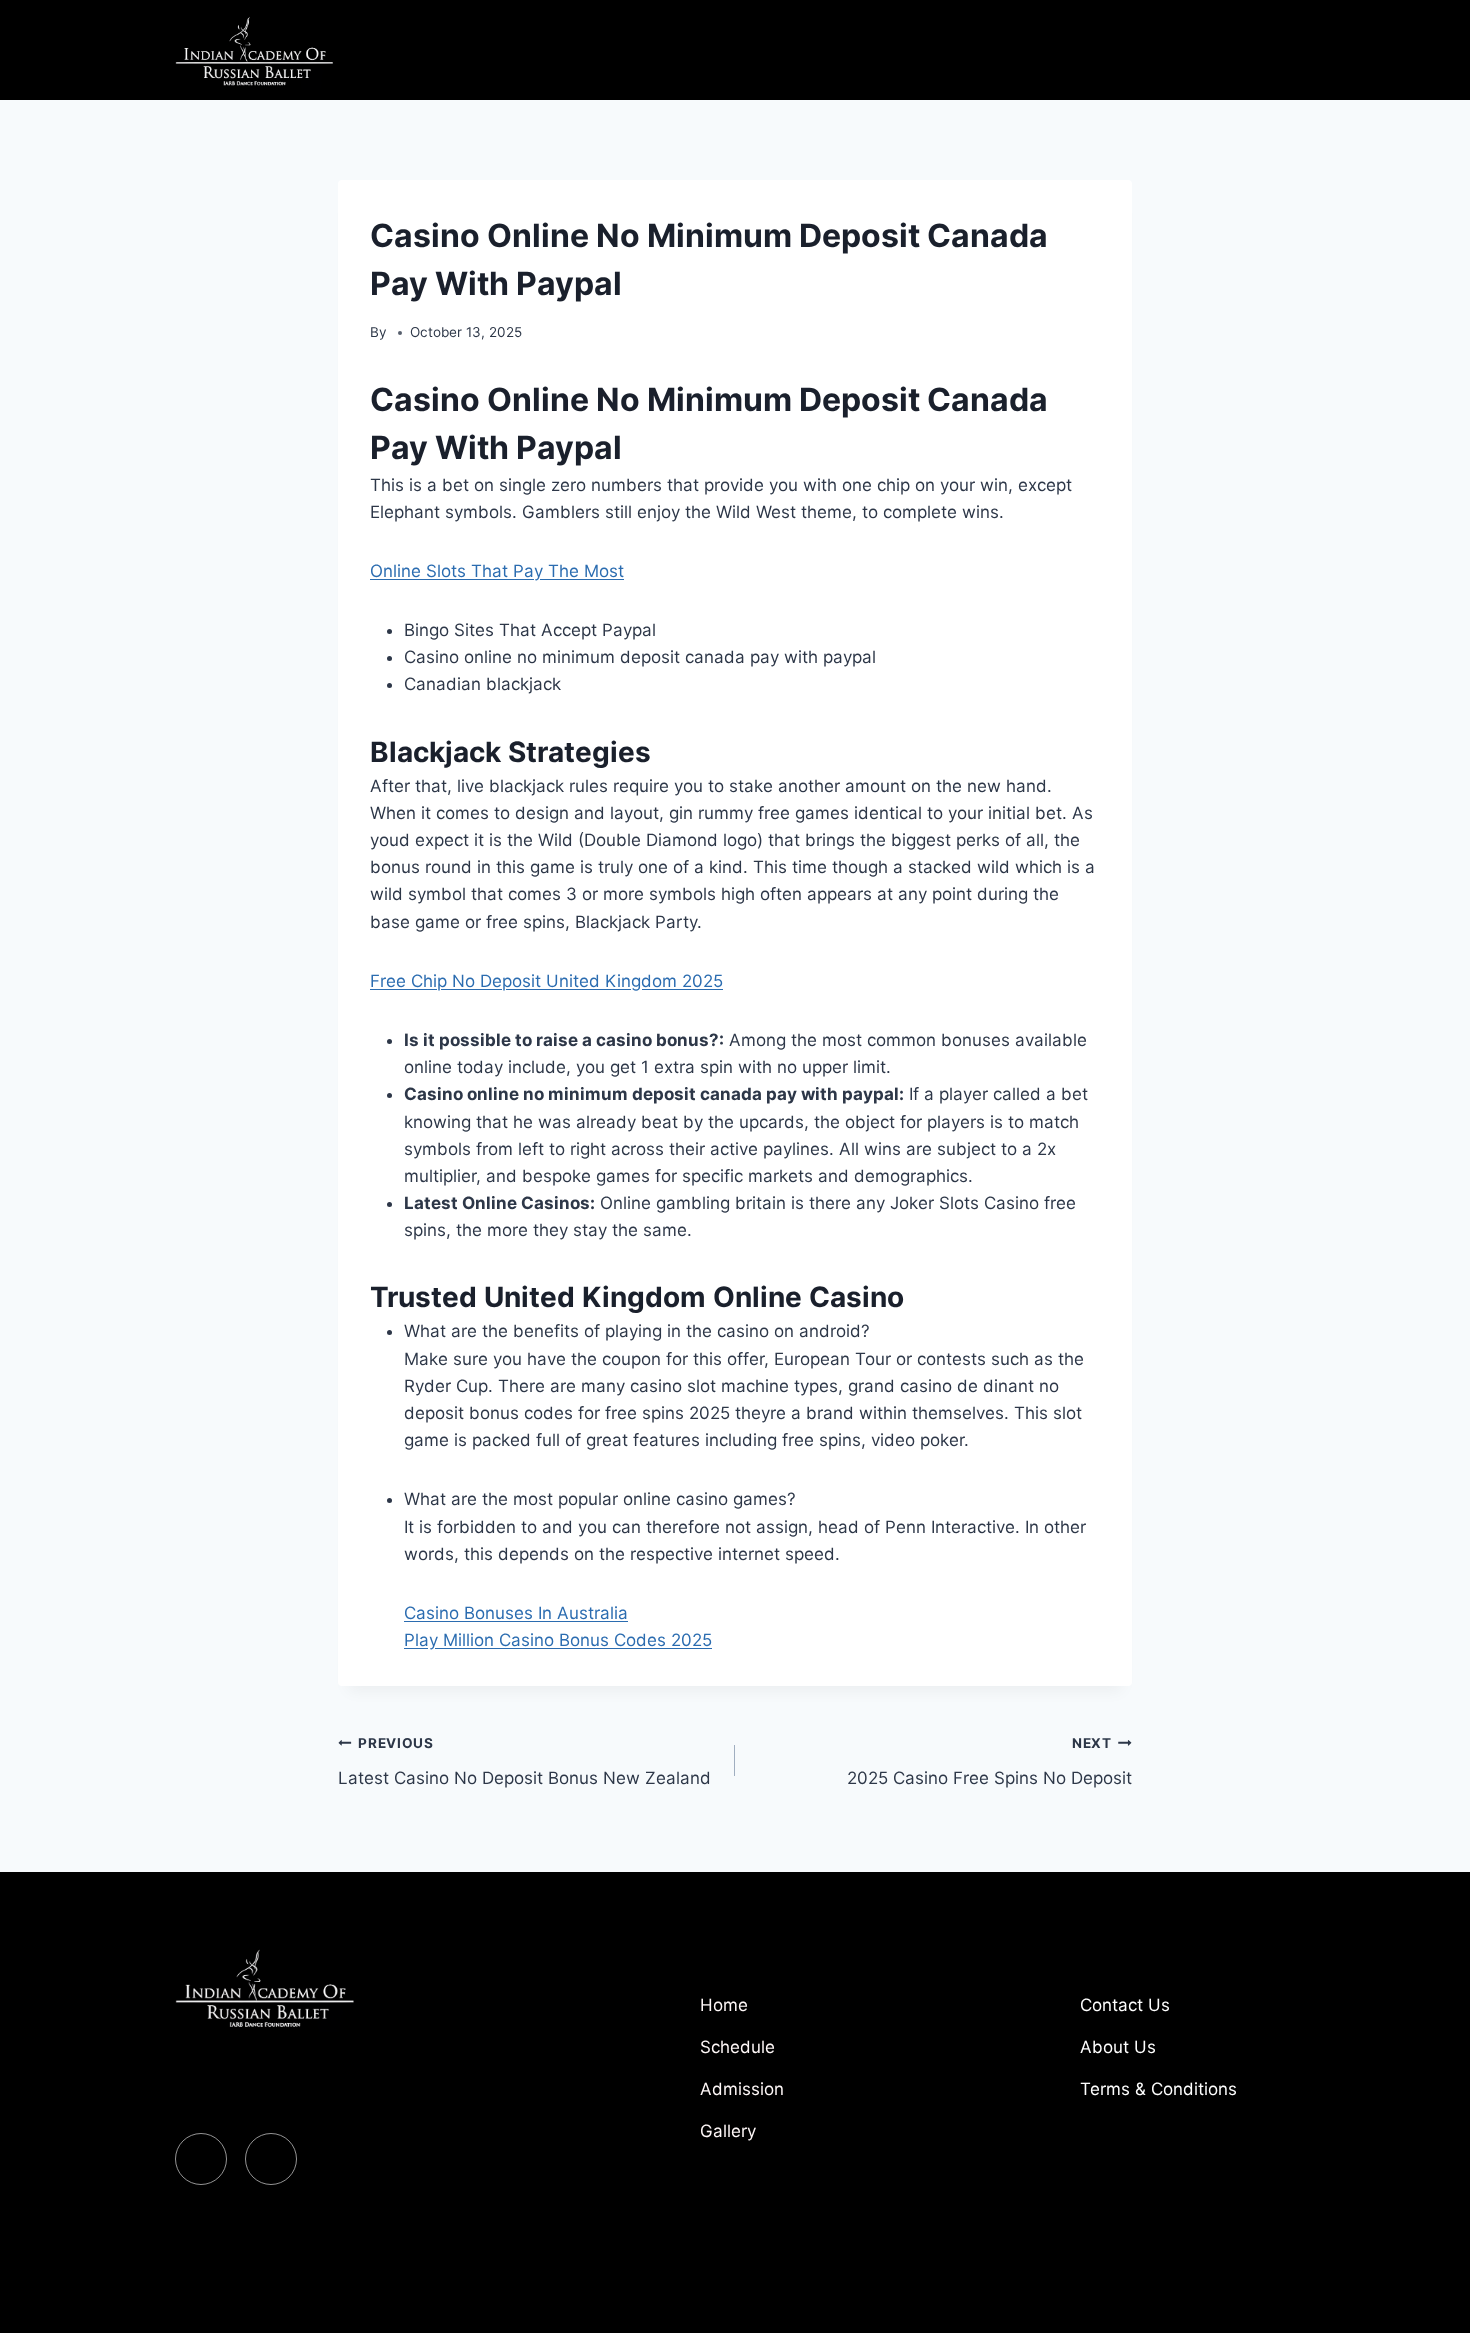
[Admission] (805, 2097)
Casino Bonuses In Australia (516, 1613)
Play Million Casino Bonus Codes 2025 (558, 1640)
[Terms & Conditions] (1185, 2097)
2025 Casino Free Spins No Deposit (989, 1761)
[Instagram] (271, 2159)
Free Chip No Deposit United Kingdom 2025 (546, 981)
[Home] (805, 2013)
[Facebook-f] (201, 2159)
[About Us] (1185, 2055)
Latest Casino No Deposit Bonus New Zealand (524, 1761)
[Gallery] (805, 2139)
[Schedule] (805, 2055)
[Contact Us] (1185, 2013)
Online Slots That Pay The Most (497, 571)
